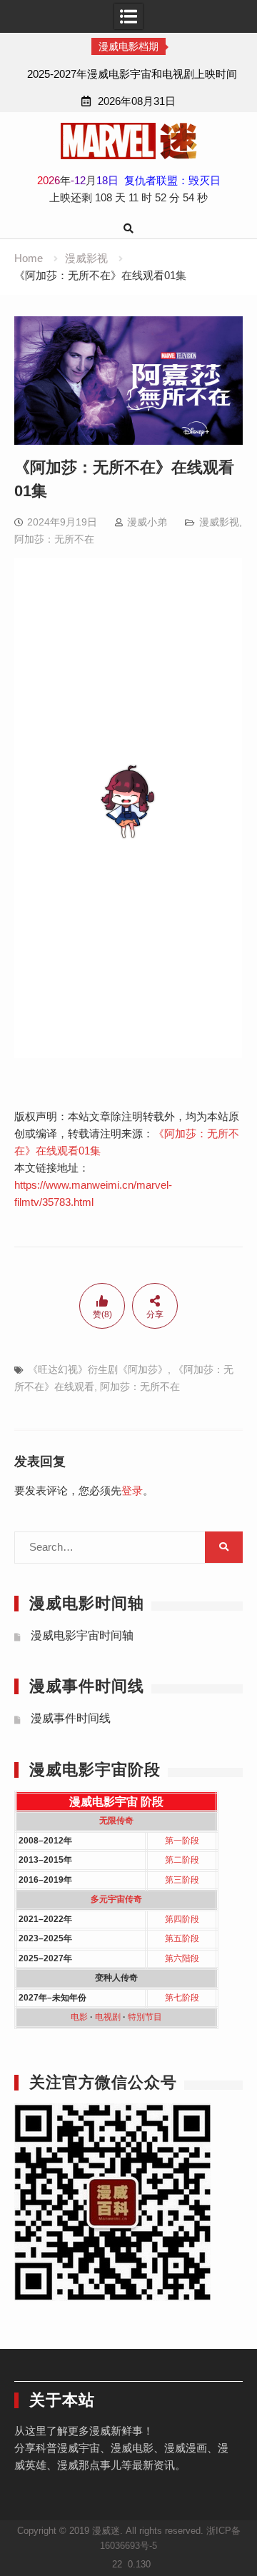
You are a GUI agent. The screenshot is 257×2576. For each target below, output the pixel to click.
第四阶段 (182, 1919)
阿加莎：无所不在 (54, 539)
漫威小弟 (147, 522)
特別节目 (145, 2017)
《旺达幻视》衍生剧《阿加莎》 (98, 1369)
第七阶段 (182, 1998)
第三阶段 (182, 1880)
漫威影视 (219, 522)
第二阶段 (182, 1860)
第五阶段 (182, 1938)
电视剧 (108, 2017)
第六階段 (182, 1958)
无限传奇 (116, 1821)
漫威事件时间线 (71, 1718)
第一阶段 (182, 1841)
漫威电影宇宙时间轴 (82, 1635)
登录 (132, 1490)
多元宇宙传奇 (116, 1899)
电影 (79, 2017)
